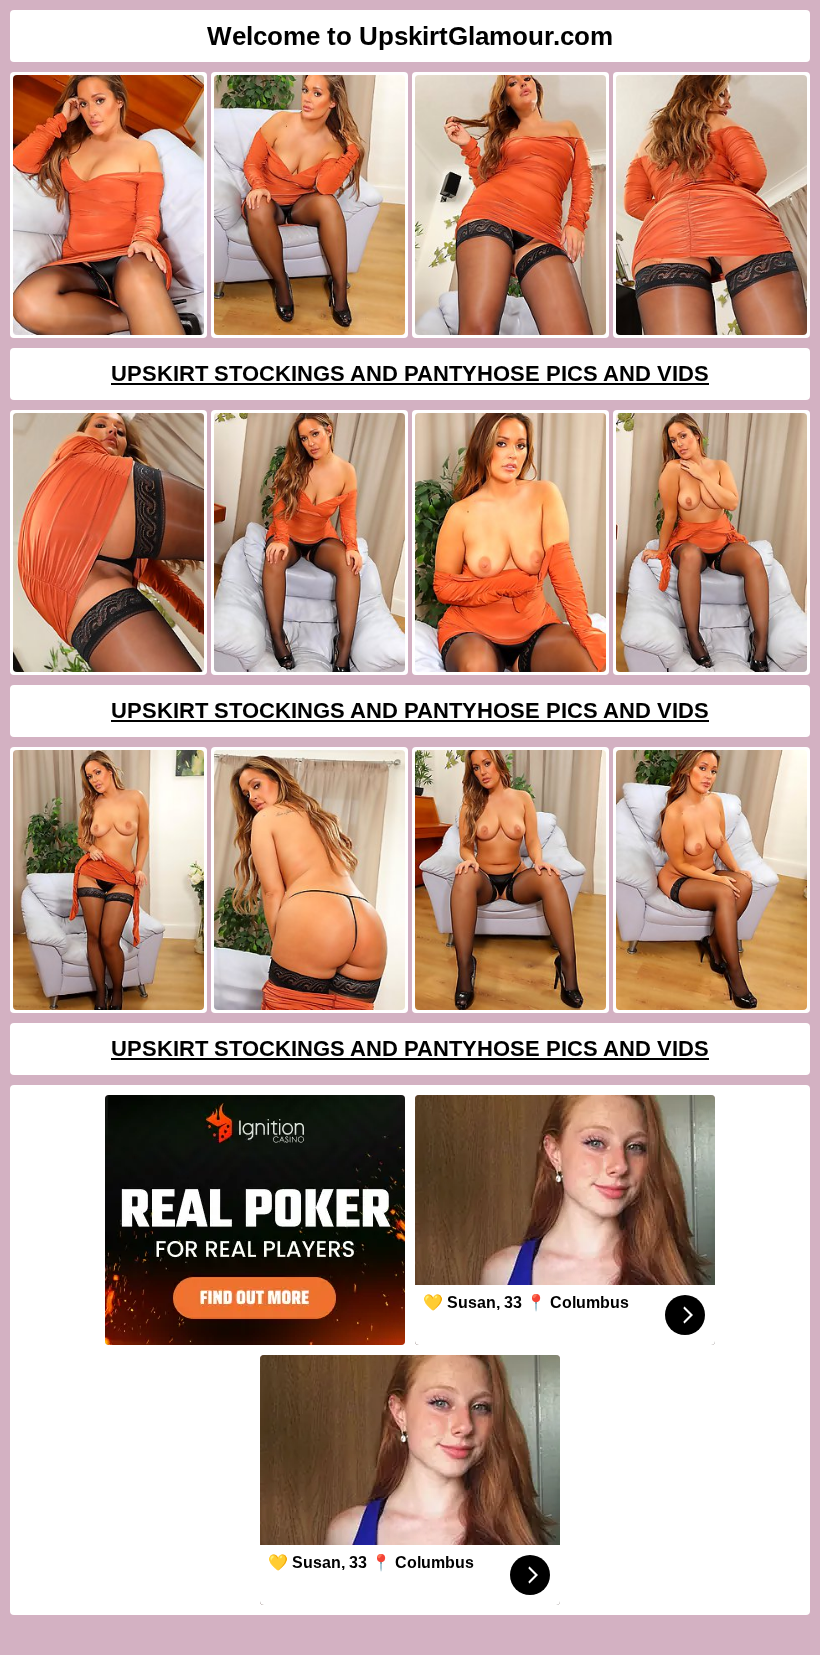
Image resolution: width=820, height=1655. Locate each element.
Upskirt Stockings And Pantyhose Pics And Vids (410, 373)
